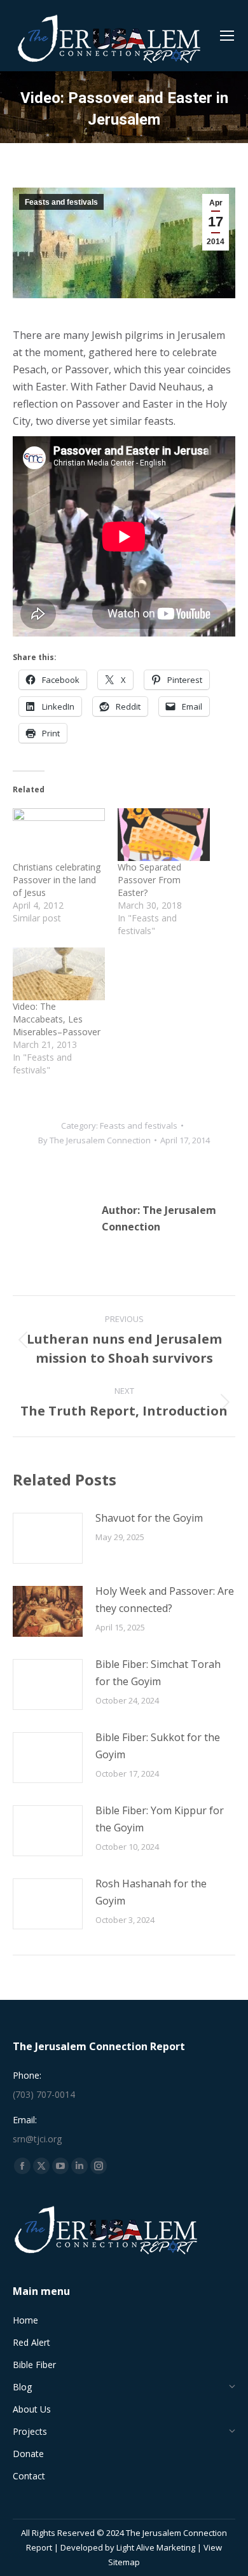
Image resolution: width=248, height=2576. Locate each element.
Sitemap (124, 2562)
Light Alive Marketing (156, 2547)
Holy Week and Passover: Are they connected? (165, 1600)
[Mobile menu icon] (227, 36)
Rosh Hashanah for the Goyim (151, 1892)
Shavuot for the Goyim (149, 1518)
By (94, 1140)
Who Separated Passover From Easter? (149, 880)
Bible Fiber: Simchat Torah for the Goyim (158, 1673)
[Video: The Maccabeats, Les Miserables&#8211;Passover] (59, 974)
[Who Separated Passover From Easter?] (164, 835)
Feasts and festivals (61, 202)
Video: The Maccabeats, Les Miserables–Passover (57, 1019)
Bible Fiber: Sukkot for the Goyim (158, 1746)
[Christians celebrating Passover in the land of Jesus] (59, 835)
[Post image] (48, 1538)
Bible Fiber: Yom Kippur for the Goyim (160, 1819)
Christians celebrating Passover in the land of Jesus (57, 880)
